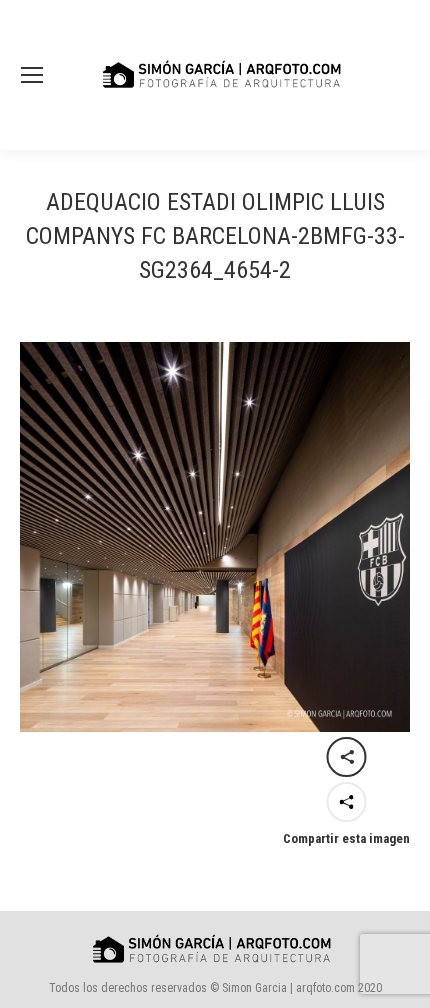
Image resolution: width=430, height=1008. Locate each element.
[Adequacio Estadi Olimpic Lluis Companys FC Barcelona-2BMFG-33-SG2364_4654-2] (215, 537)
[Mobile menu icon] (32, 75)
